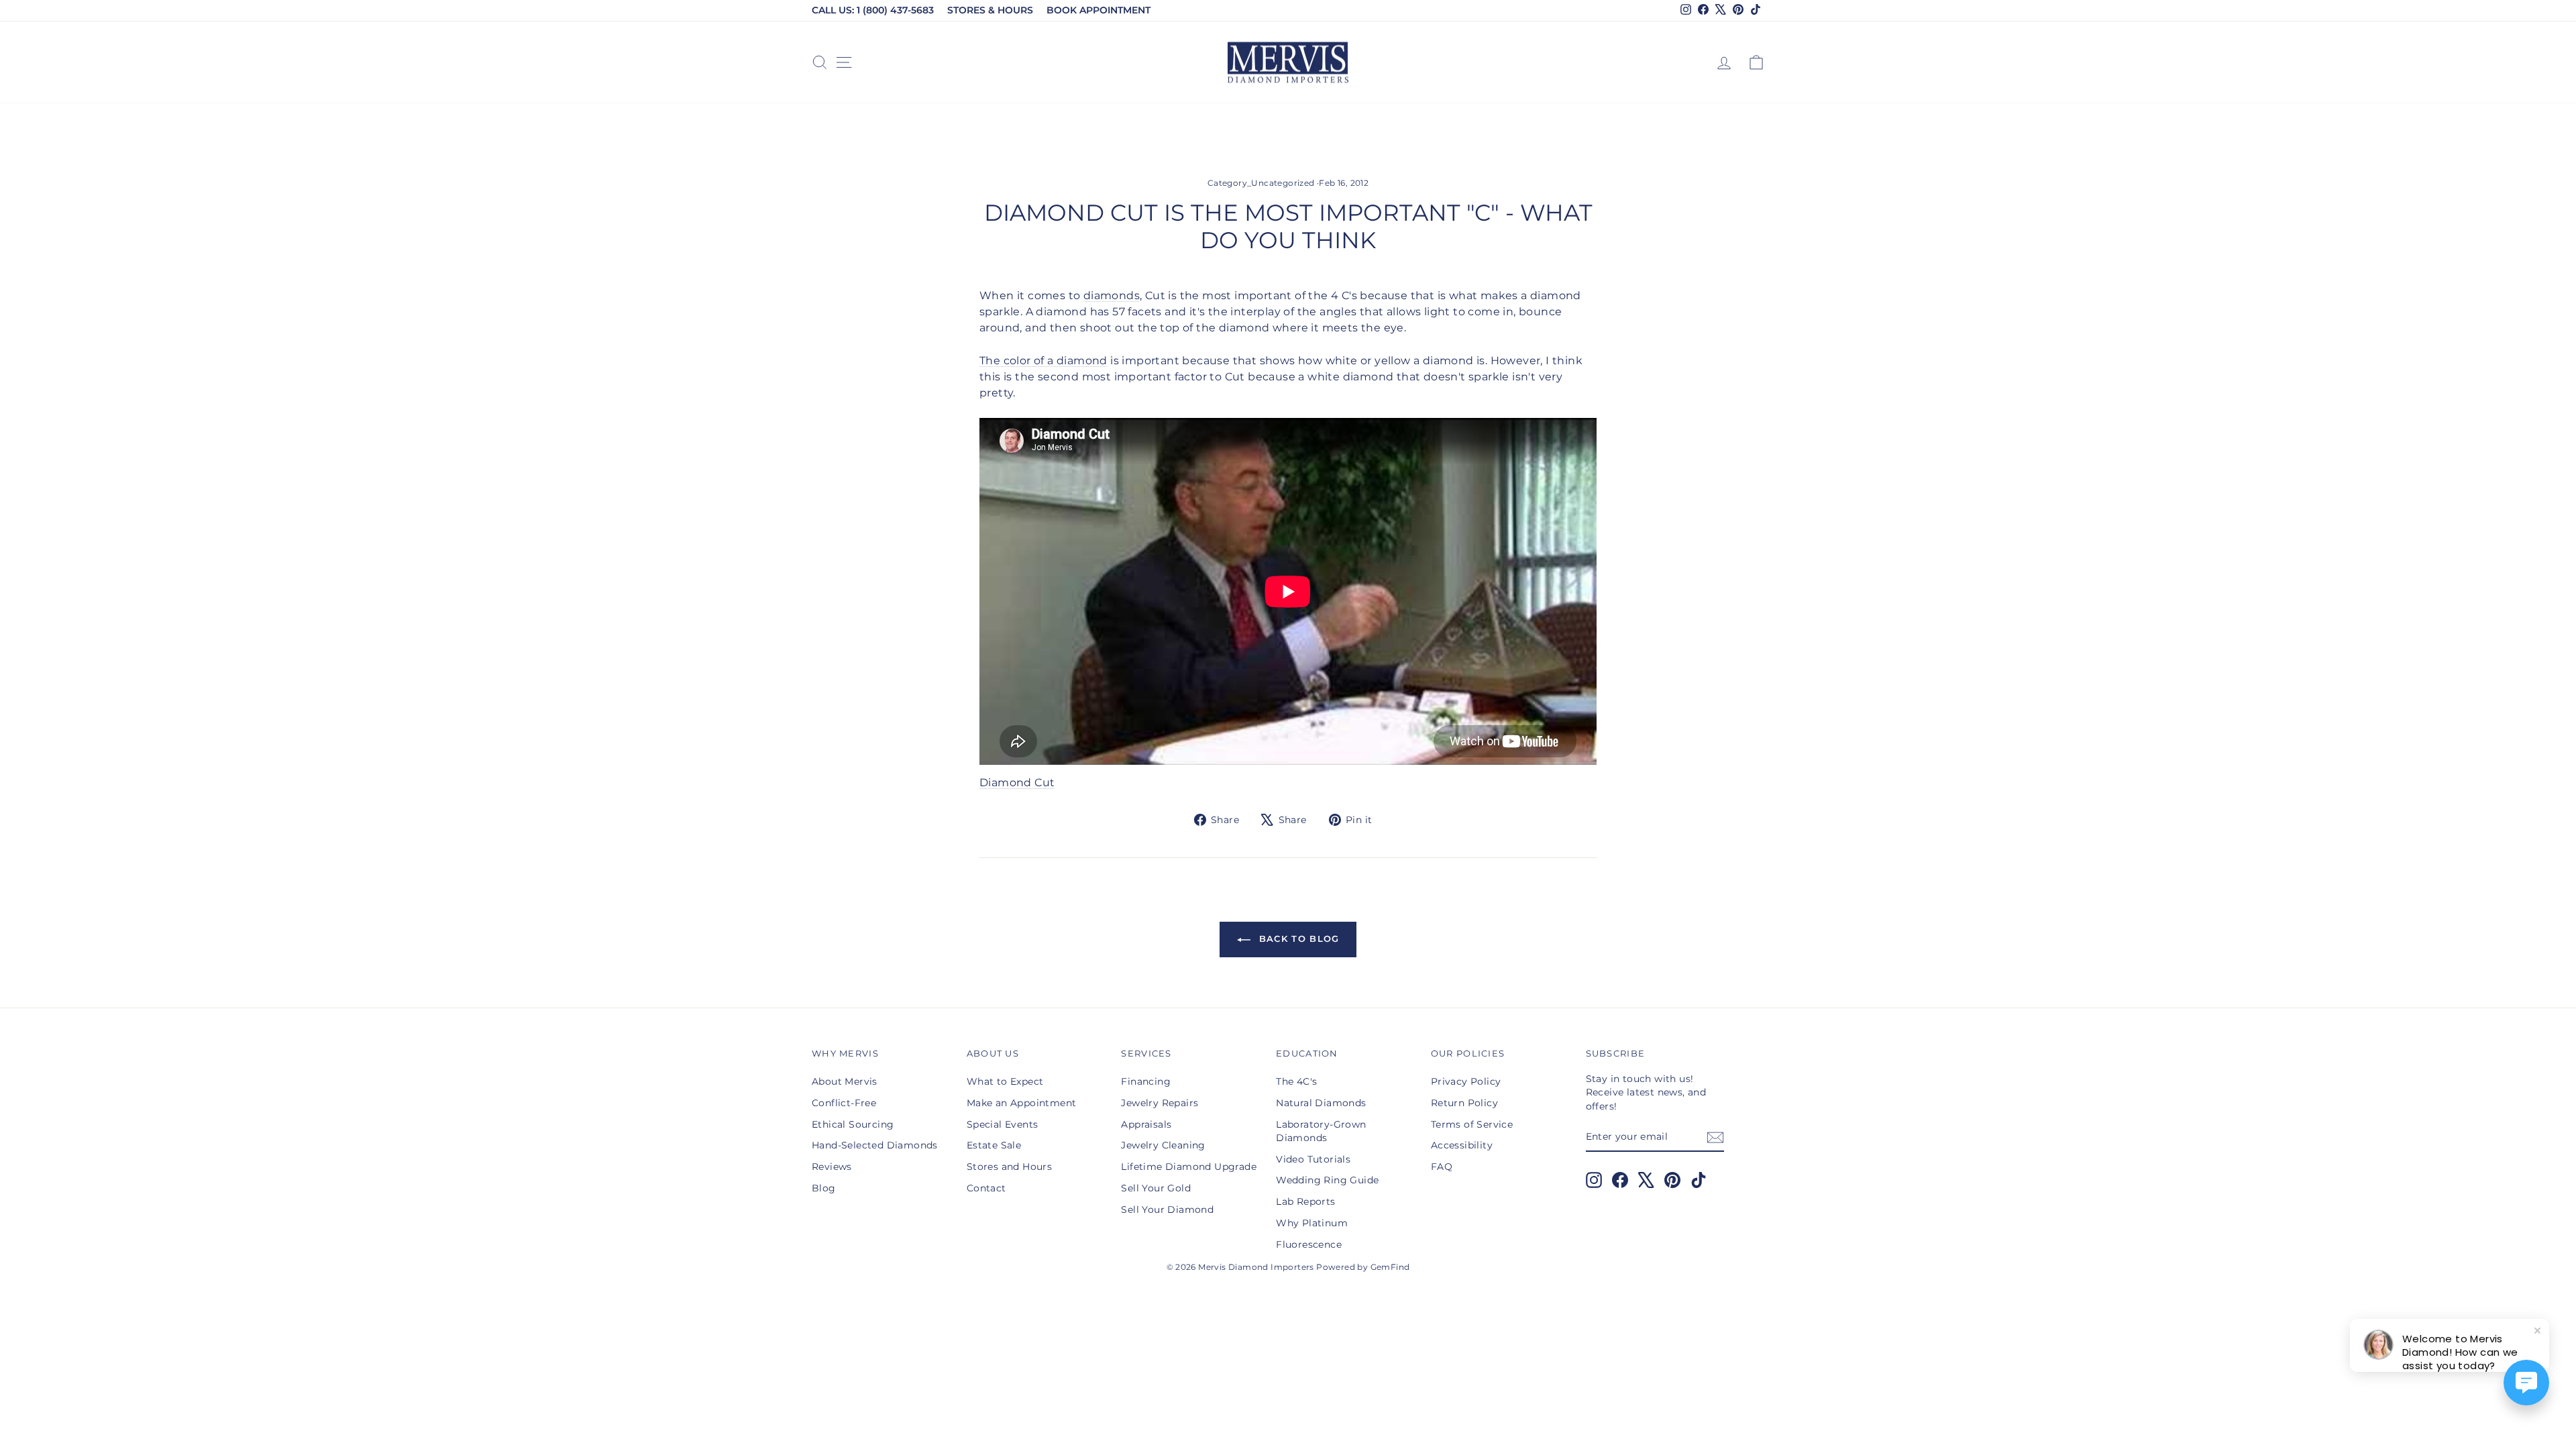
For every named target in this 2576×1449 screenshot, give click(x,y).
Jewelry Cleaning (1163, 1145)
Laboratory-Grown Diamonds (1321, 1131)
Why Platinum (1312, 1223)
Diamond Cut (1017, 783)
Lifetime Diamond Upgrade (1189, 1167)
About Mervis (845, 1081)
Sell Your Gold (1156, 1188)
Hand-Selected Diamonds (875, 1145)
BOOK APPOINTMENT (1098, 10)
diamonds (1112, 296)
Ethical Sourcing (853, 1124)
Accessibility (1462, 1145)
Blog (824, 1188)
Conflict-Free (844, 1103)
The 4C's (1296, 1081)
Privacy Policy (1466, 1081)
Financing (1146, 1081)
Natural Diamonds (1321, 1103)
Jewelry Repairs (1160, 1103)
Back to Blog (1298, 938)
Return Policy (1464, 1103)
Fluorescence (1309, 1244)
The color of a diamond (1043, 361)
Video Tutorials (1313, 1159)
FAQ (1442, 1167)
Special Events (1003, 1124)
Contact (986, 1188)
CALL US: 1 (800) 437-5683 (873, 10)
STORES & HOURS (990, 10)
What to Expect (1005, 1081)
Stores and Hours (1009, 1167)
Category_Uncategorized (1261, 183)
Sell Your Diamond (1167, 1210)
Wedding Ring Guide (1327, 1180)
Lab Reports (1305, 1201)
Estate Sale (994, 1145)
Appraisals (1146, 1124)
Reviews (832, 1167)
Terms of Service (1472, 1124)
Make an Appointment (1022, 1103)
